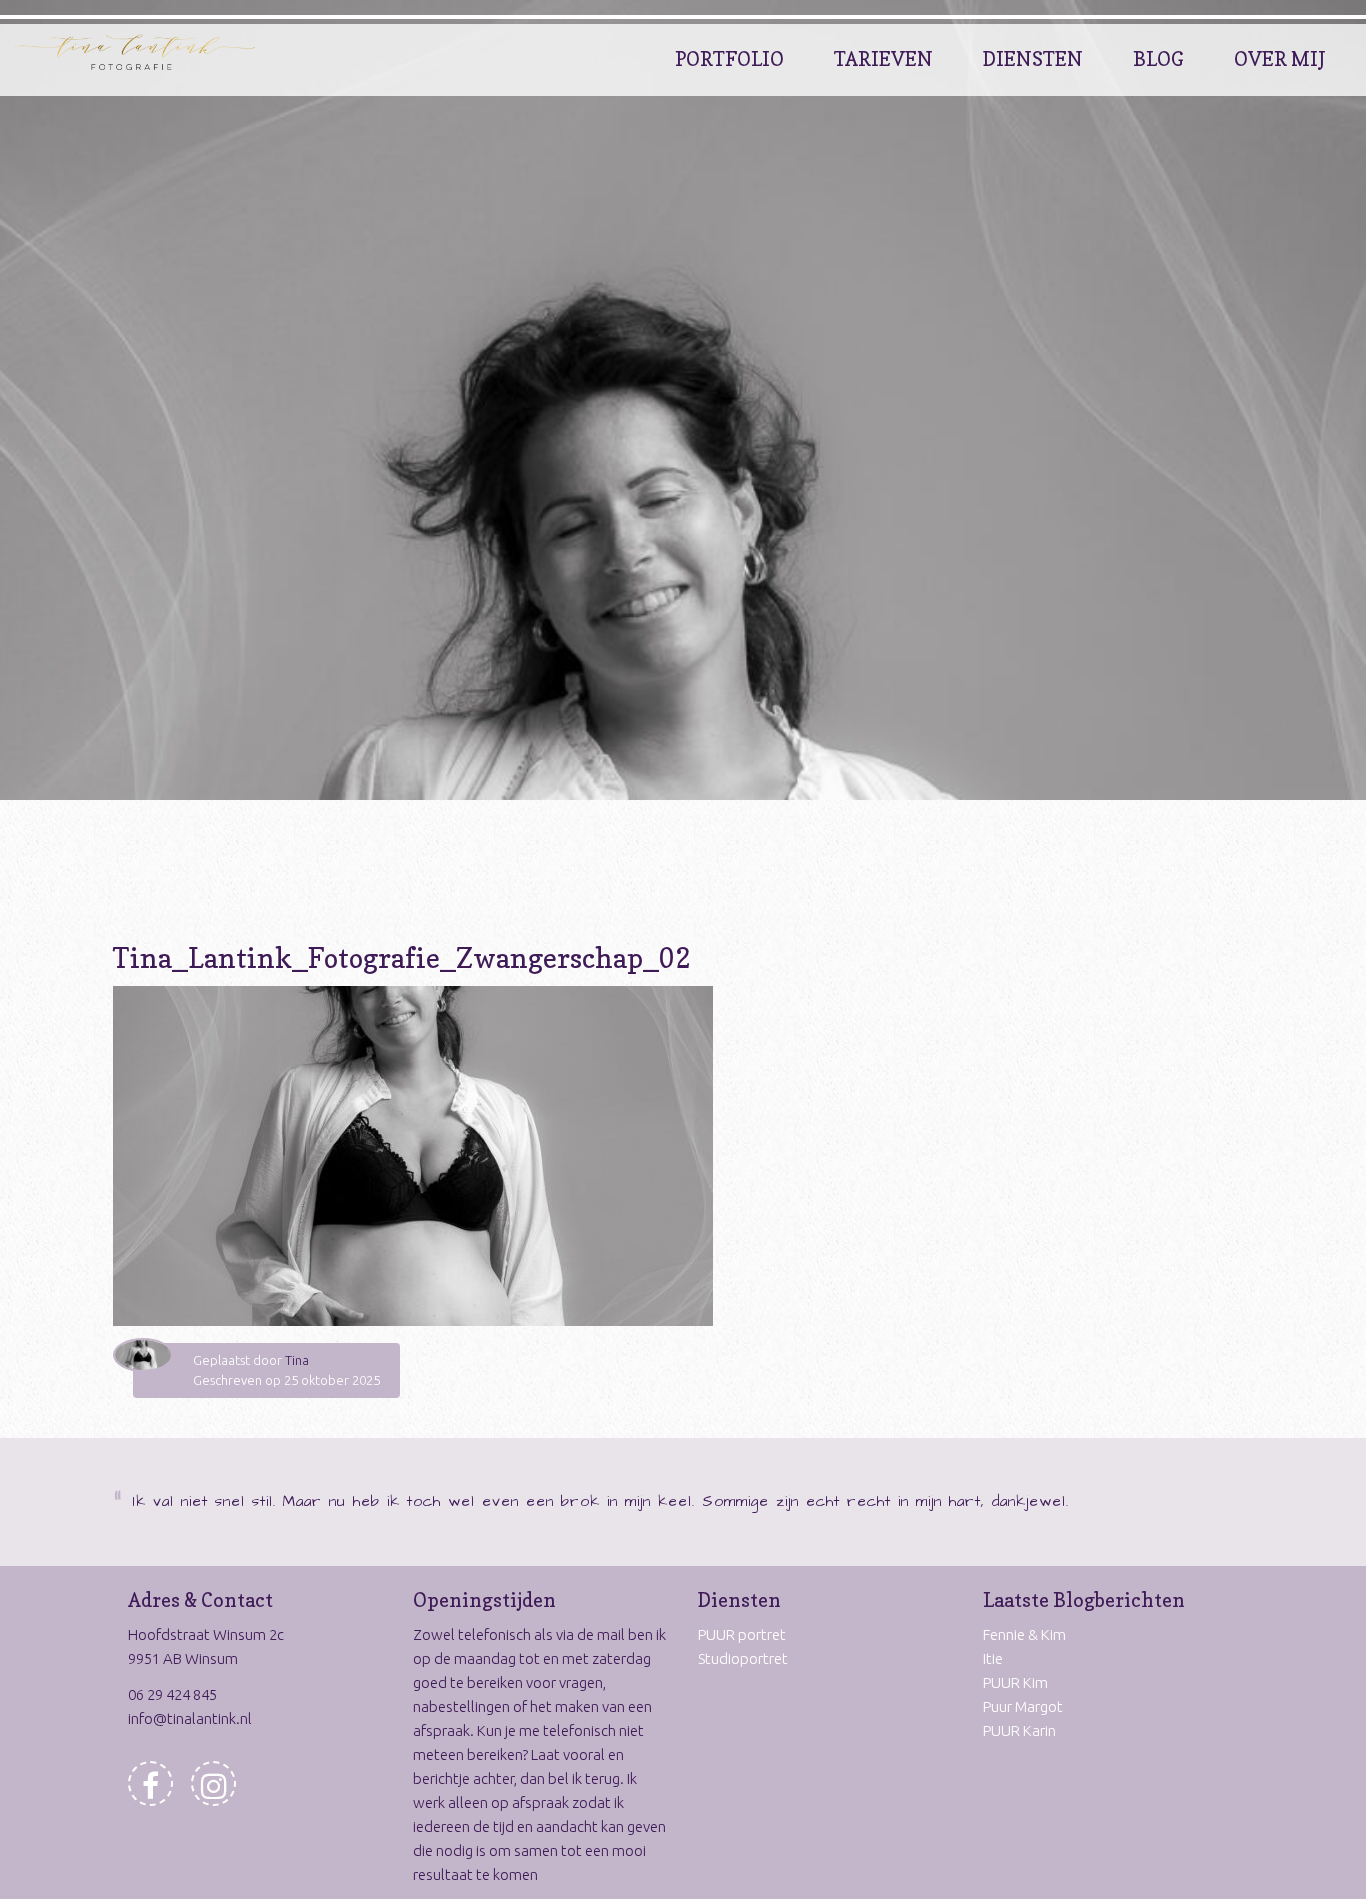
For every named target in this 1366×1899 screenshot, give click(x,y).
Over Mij (1280, 59)
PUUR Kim (1015, 1682)
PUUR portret (742, 1634)
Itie (993, 1658)
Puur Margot (1023, 1706)
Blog (1158, 59)
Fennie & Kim (1024, 1634)
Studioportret (743, 1658)
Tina (297, 1360)
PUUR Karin (1019, 1730)
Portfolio (729, 59)
